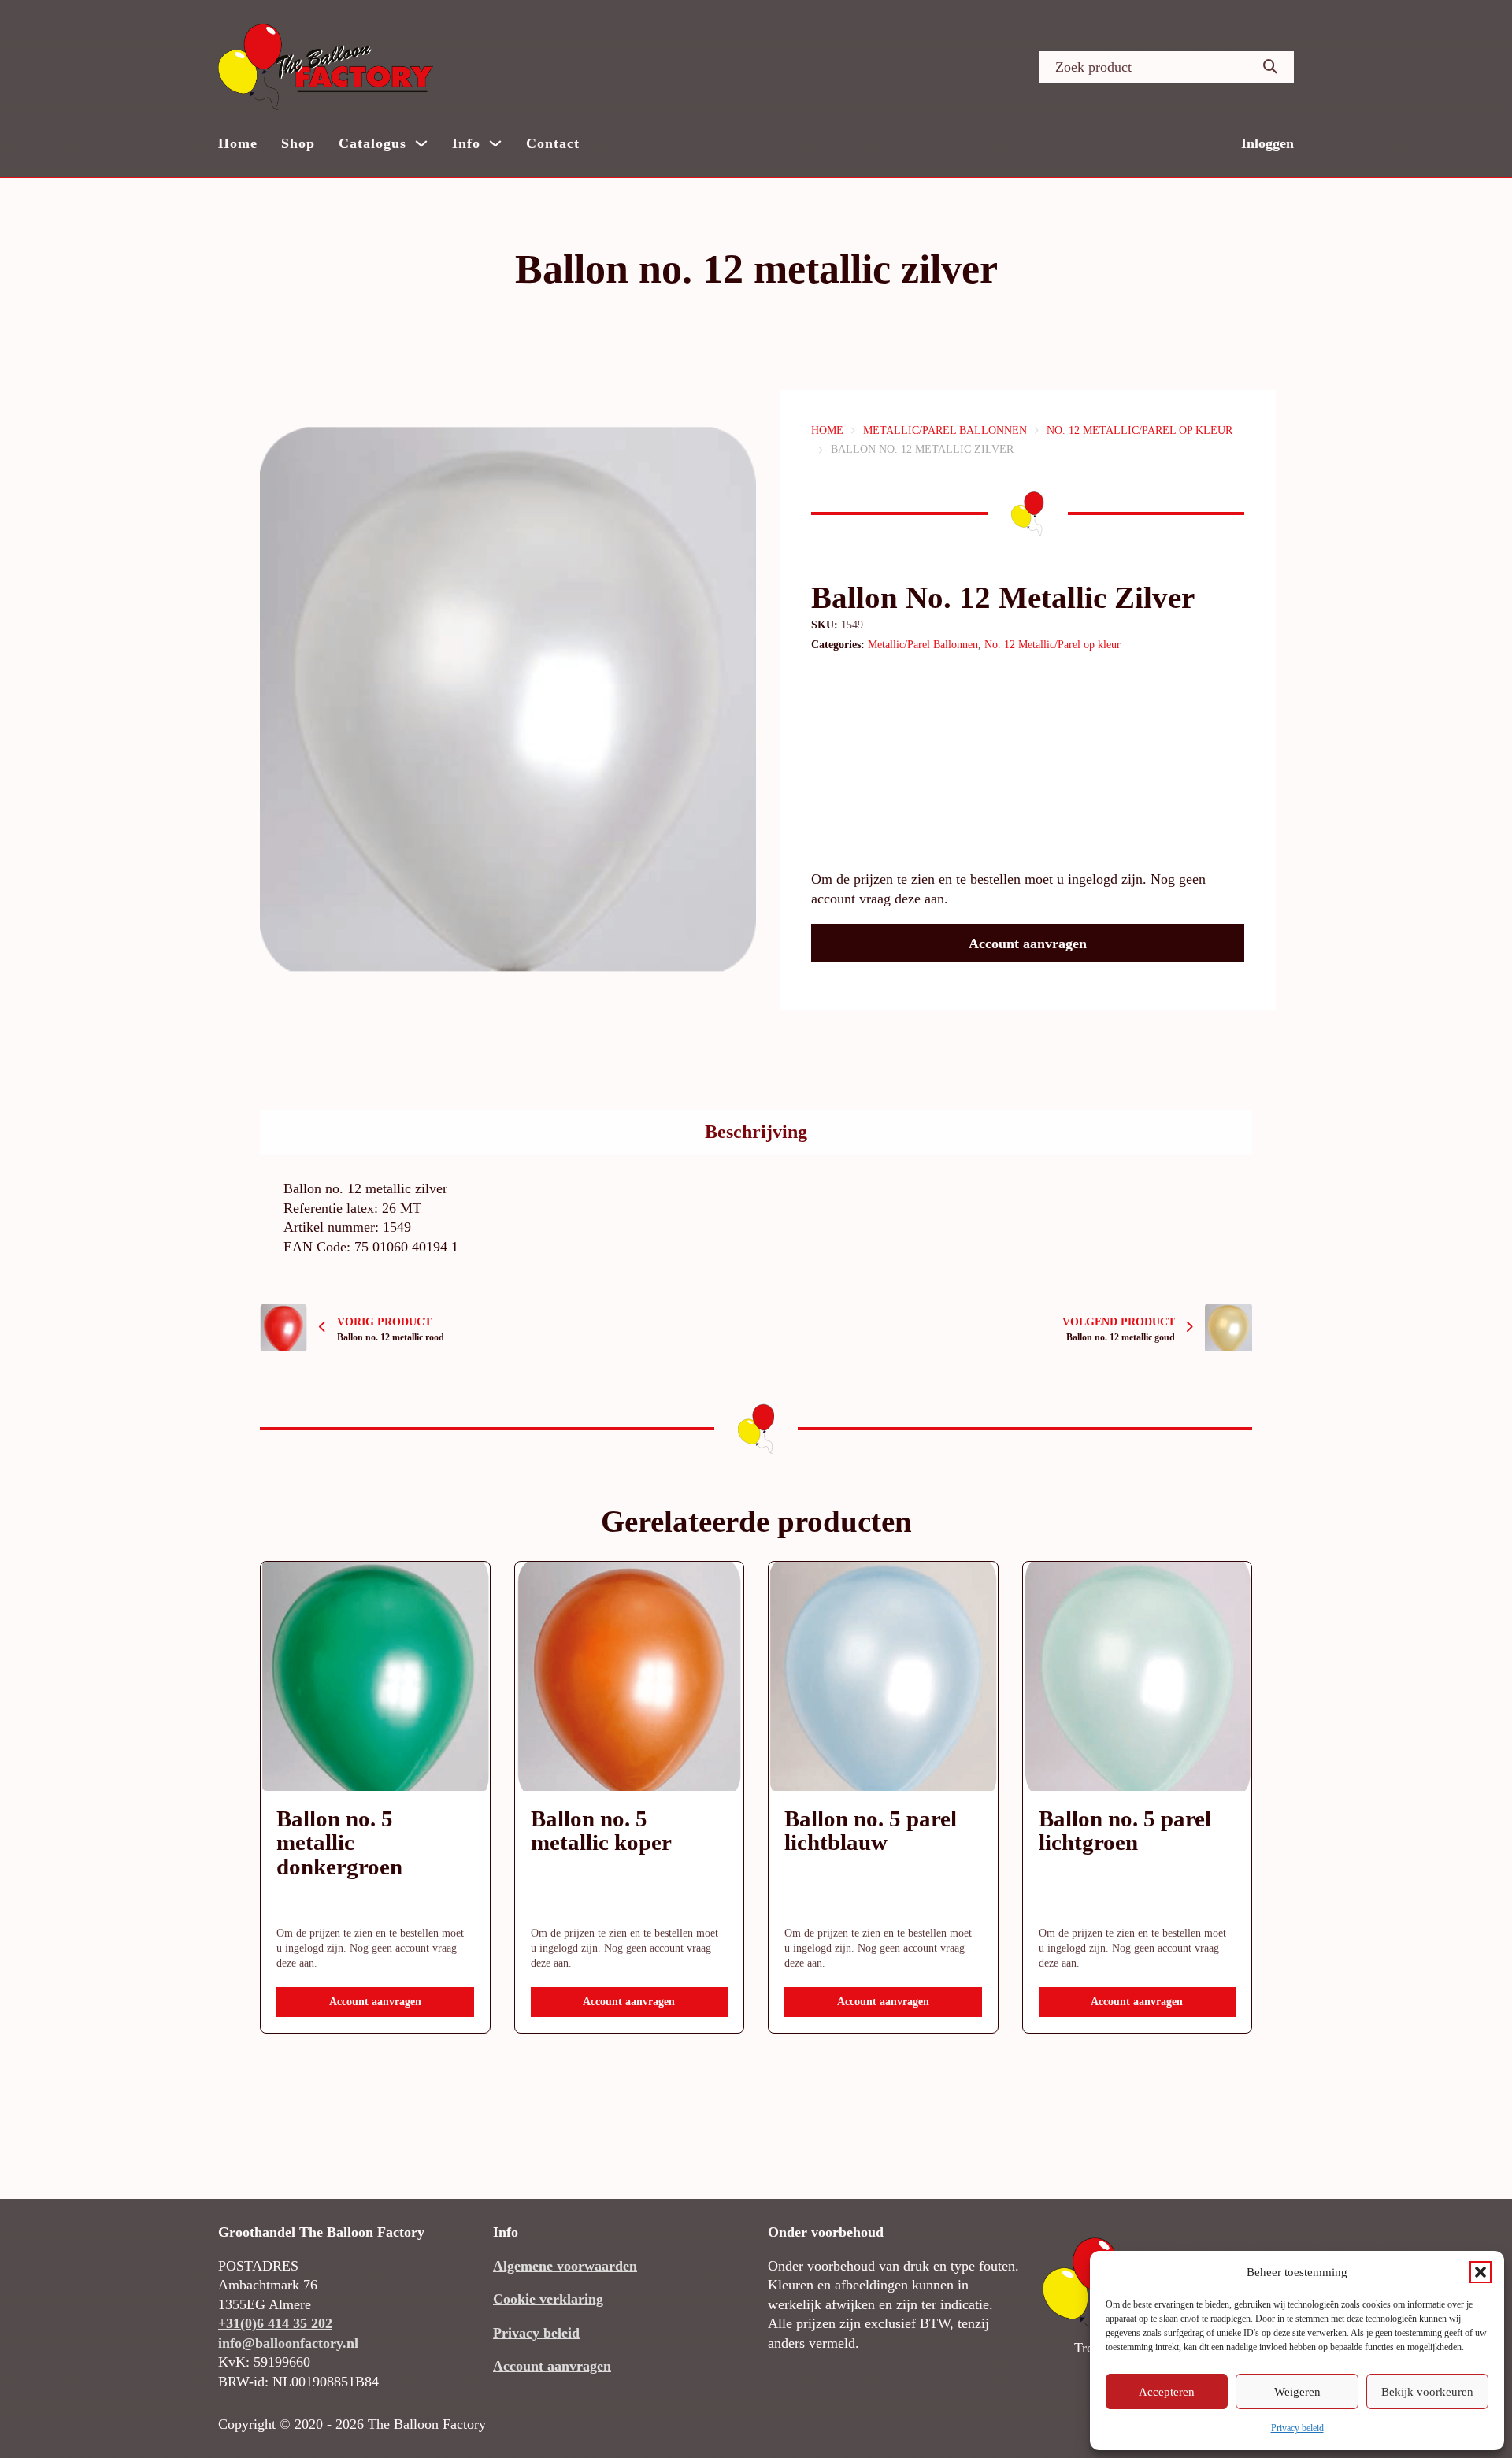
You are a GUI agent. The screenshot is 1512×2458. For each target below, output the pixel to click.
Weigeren (1297, 2392)
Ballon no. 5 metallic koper (601, 1831)
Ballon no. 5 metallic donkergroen (339, 1843)
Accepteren (1167, 2392)
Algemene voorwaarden (565, 2266)
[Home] (326, 67)
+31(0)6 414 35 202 (275, 2323)
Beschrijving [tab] (756, 1132)
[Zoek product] (1270, 67)
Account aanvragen (1028, 944)
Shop (298, 143)
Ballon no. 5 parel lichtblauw (871, 1831)
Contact (553, 143)
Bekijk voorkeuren (1427, 2392)
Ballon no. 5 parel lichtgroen (1125, 1831)
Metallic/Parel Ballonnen (945, 430)
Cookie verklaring (548, 2299)
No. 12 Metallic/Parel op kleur (1140, 430)
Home (238, 143)
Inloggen (1267, 143)
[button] (1480, 2272)
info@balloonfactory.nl (288, 2343)
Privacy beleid (1297, 2428)
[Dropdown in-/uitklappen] (421, 143)
